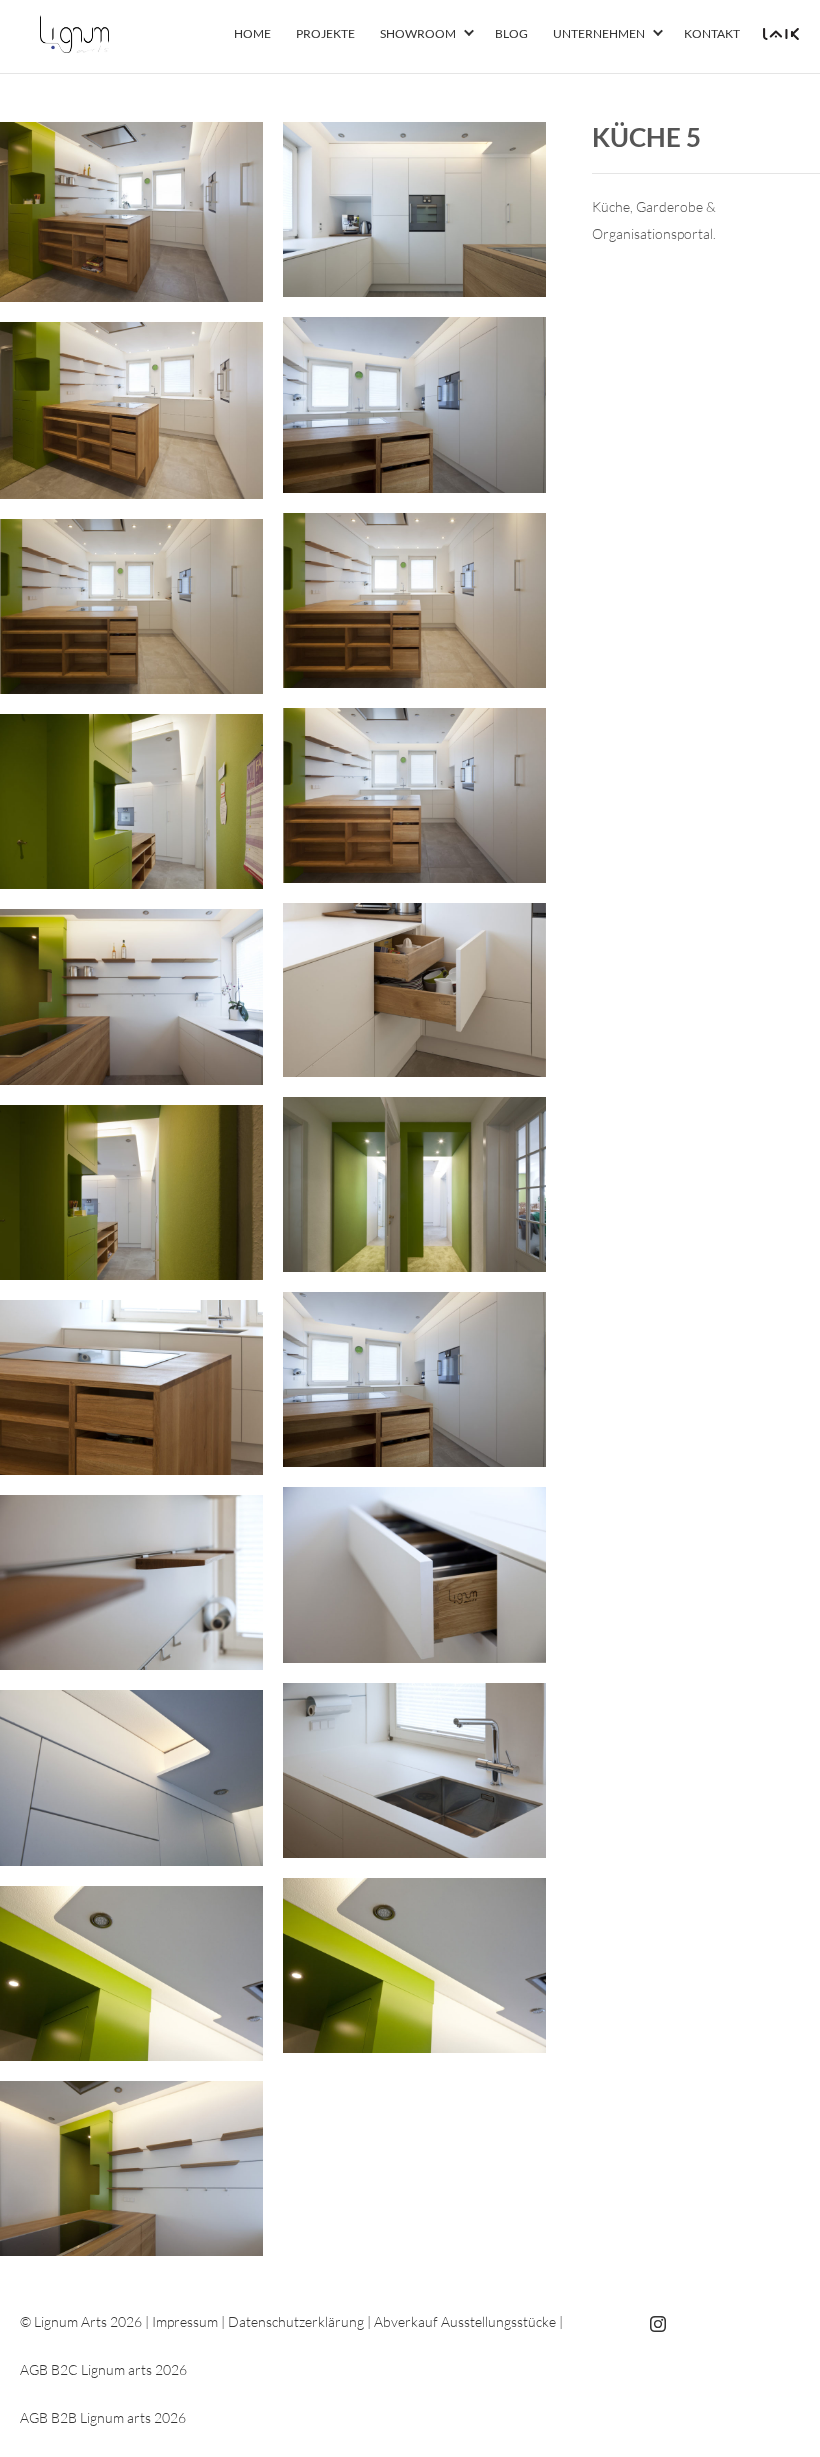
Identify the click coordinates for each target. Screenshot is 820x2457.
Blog (511, 33)
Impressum (185, 2321)
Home (252, 33)
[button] (469, 34)
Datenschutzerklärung (296, 2321)
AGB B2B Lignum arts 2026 (103, 2417)
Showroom (418, 33)
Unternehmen (599, 33)
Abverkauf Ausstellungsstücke (465, 2321)
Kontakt (712, 33)
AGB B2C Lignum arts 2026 (103, 2369)
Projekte (325, 33)
